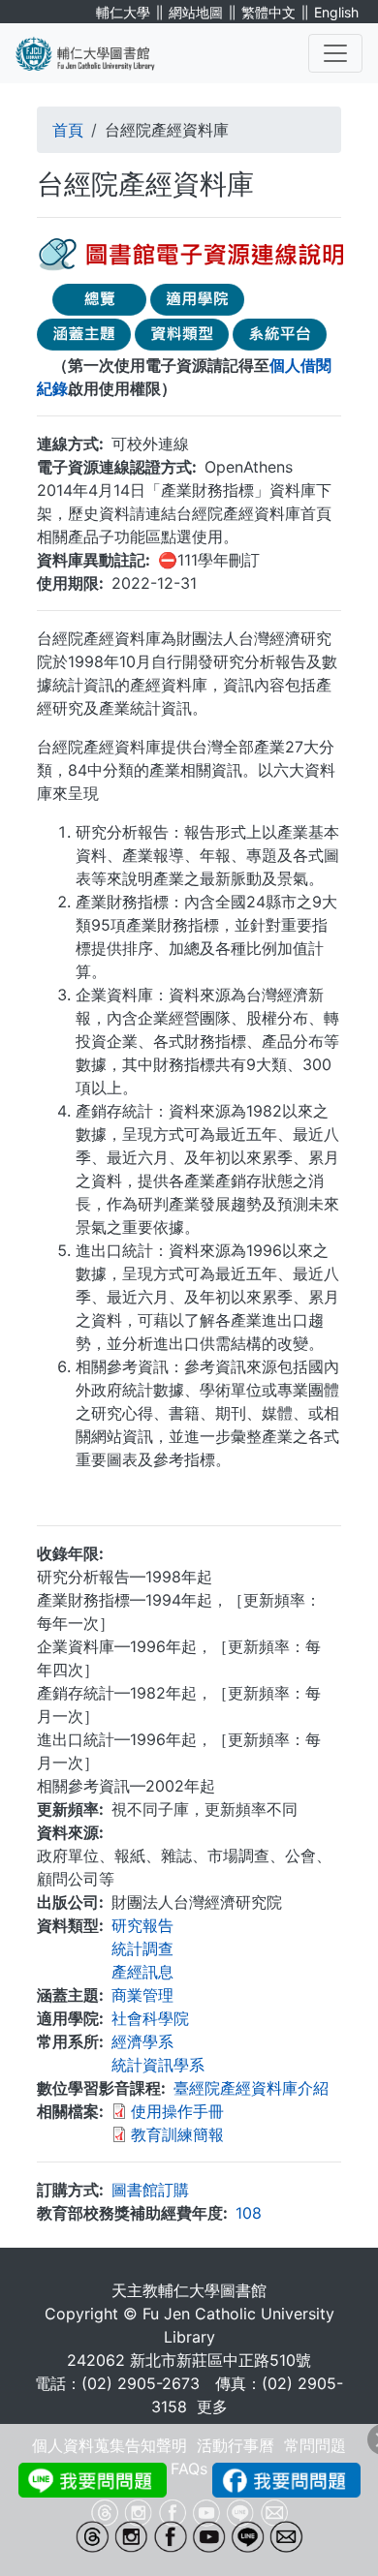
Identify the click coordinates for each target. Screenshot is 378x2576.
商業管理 (142, 1995)
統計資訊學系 (158, 2065)
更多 (212, 2407)
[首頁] (97, 53)
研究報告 (142, 1925)
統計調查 (142, 1948)
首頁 (68, 130)
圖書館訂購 (150, 2190)
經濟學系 (142, 2041)
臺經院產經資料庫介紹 (251, 2088)
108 (249, 2213)
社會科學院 (150, 2018)
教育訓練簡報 (177, 2134)
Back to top (325, 2523)
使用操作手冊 (177, 2111)
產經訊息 (142, 1972)
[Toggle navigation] (335, 53)
